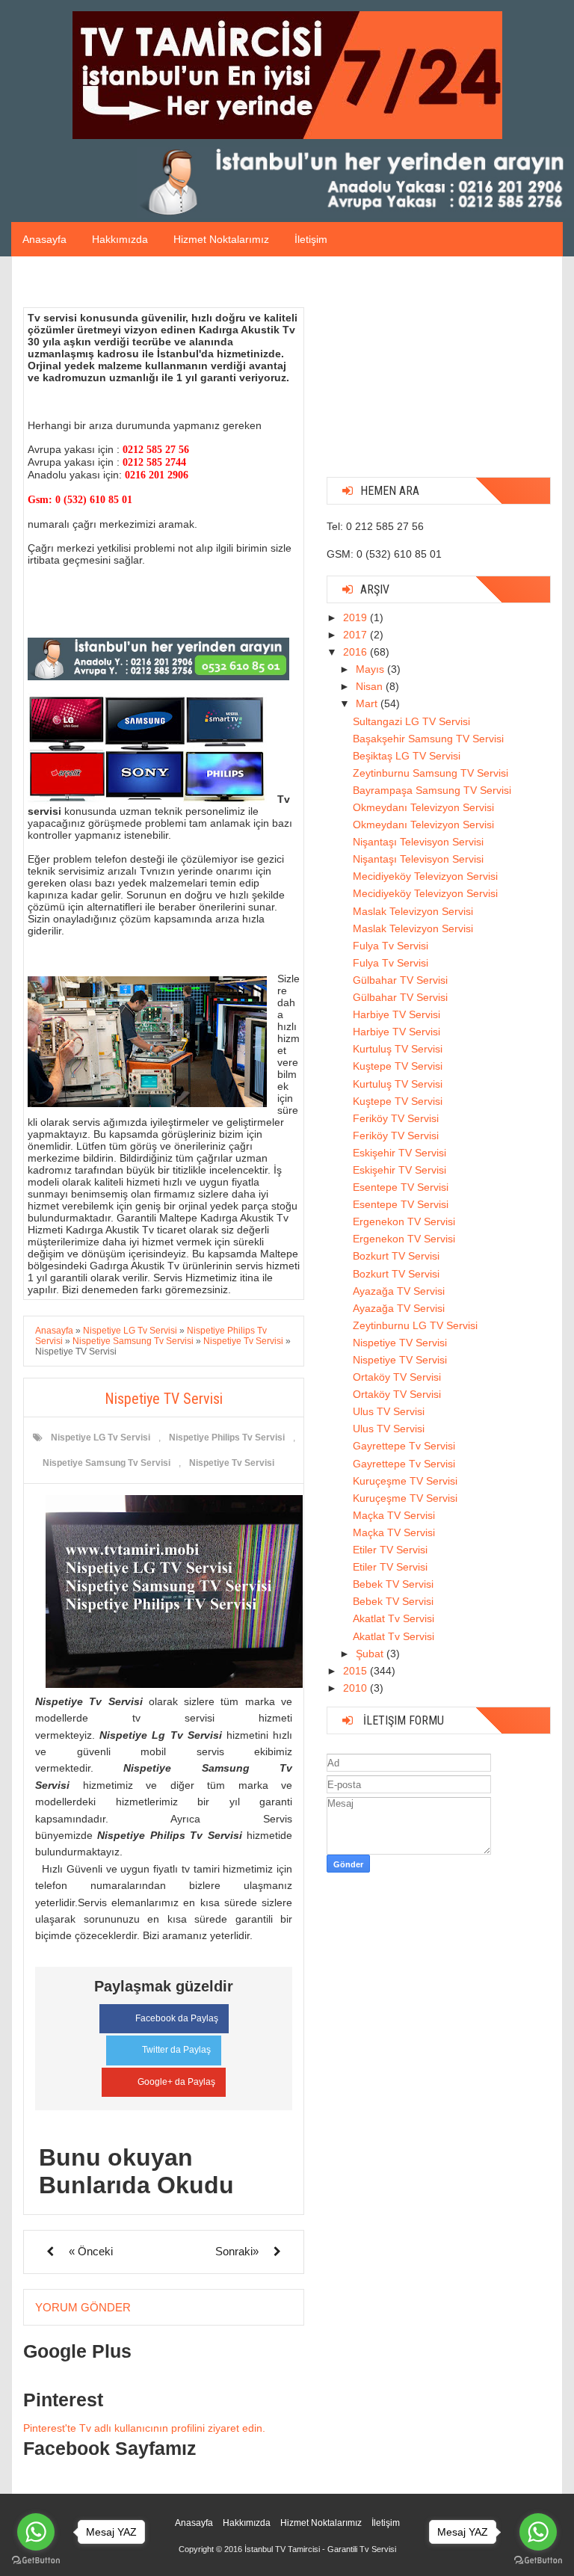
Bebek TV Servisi (393, 1584)
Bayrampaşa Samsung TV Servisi (432, 790)
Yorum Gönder (83, 2307)
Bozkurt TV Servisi (396, 1256)
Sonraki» (237, 2251)
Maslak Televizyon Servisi (413, 911)
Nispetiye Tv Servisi (232, 1463)
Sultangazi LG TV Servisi (411, 721)
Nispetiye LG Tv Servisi (101, 1438)
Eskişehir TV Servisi (399, 1153)
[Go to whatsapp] (538, 2532)
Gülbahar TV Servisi (400, 980)
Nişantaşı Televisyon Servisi (418, 842)
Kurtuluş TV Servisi (398, 1049)
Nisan (371, 686)
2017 (357, 635)
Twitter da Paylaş (176, 2050)
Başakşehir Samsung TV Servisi (428, 739)
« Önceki (91, 2251)
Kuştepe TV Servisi (398, 1066)
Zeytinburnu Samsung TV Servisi (430, 773)
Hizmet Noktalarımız (221, 239)
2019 (357, 617)
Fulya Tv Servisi (391, 946)
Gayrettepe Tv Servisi (404, 1446)
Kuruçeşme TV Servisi (405, 1481)
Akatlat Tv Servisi (394, 1618)
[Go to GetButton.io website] (538, 2561)
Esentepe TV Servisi (401, 1187)
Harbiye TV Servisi (396, 1014)
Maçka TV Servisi (394, 1515)
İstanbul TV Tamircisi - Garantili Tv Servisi (320, 2549)
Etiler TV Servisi (390, 1550)
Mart (368, 703)
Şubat (371, 1654)
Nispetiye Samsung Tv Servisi (107, 1463)
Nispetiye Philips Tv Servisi (227, 1438)
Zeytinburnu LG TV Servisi (415, 1325)
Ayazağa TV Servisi (399, 1291)
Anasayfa (44, 239)
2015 (357, 1671)
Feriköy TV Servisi (396, 1118)
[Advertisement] (439, 372)
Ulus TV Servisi (389, 1411)
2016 (357, 652)
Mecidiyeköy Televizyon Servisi (425, 876)
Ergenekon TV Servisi (404, 1221)
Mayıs (371, 669)
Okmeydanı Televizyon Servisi (423, 807)
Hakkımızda (120, 239)
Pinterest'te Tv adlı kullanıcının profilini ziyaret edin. (144, 2428)
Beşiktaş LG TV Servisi (407, 756)
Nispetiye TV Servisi (400, 1343)
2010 (357, 1688)
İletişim (311, 239)
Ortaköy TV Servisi (397, 1377)
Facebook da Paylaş (177, 2018)
